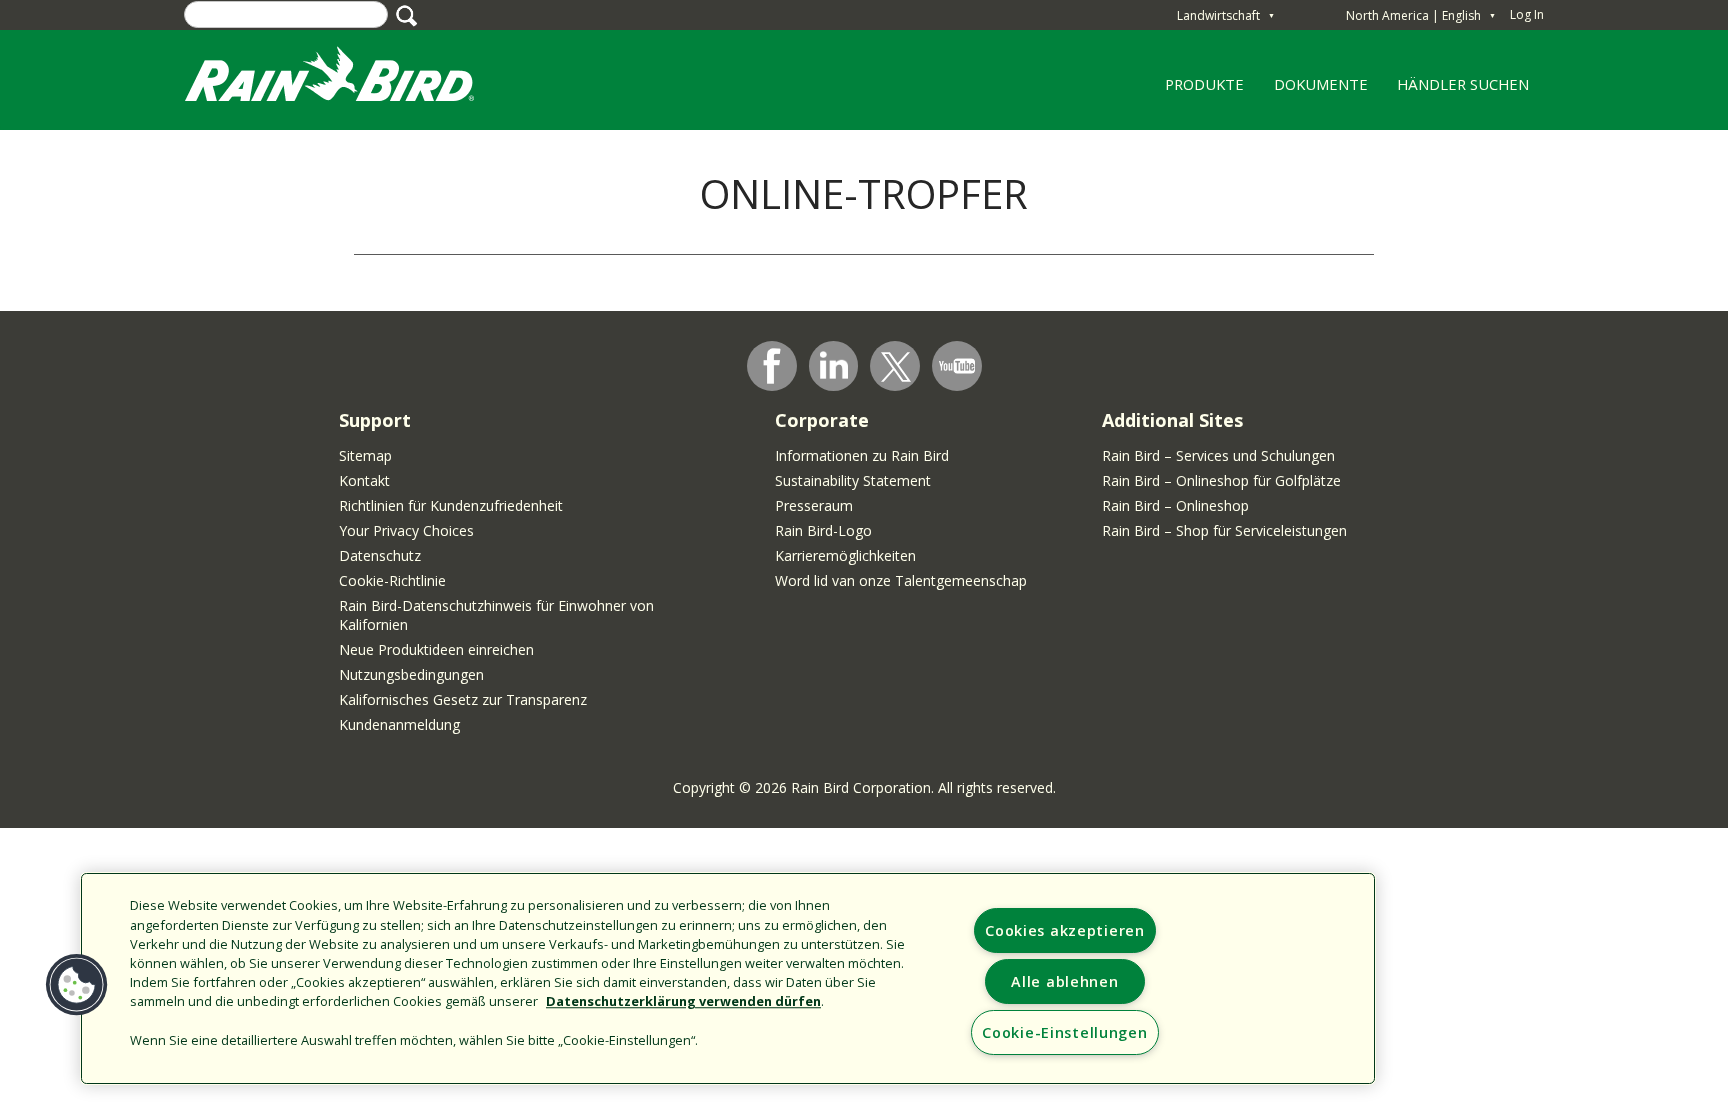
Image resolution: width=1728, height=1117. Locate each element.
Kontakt (364, 480)
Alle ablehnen (1064, 981)
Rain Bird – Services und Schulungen (1218, 455)
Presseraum (814, 505)
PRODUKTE (1198, 91)
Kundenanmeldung (399, 724)
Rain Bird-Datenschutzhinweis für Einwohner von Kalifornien (496, 615)
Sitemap (365, 455)
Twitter (896, 367)
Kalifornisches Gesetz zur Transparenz (463, 699)
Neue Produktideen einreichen (436, 649)
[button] (77, 985)
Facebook (772, 366)
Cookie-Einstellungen (1064, 1032)
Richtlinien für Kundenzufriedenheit (451, 505)
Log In (1527, 14)
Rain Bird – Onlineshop (1175, 505)
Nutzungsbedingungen (411, 674)
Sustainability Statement (853, 480)
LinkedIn (834, 365)
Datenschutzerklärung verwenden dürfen (683, 1002)
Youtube (957, 366)
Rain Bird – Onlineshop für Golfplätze (1221, 480)
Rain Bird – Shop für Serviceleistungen (1224, 530)
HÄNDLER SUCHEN (1463, 84)
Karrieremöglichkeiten (845, 555)
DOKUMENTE (1321, 84)
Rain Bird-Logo (823, 530)
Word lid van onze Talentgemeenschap (901, 580)
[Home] (349, 78)
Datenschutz (380, 555)
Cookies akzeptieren (1065, 930)
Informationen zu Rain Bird (862, 455)
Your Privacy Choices (406, 530)
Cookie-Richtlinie (392, 580)
